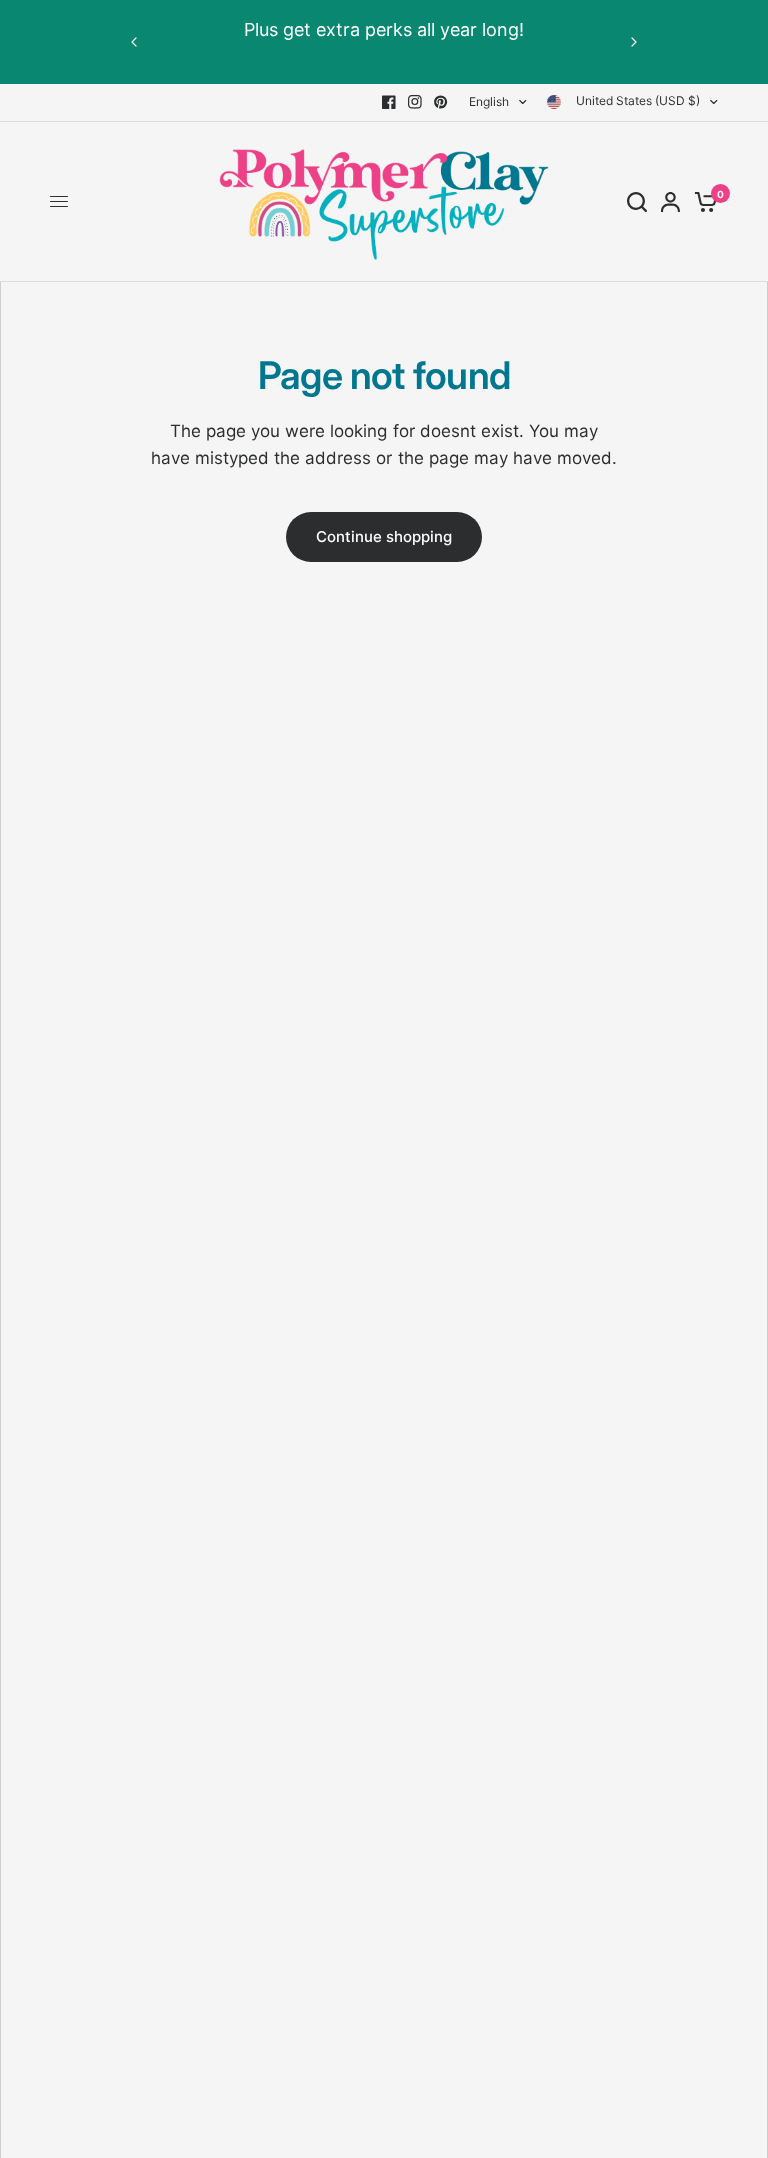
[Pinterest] (441, 102)
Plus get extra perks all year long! (384, 29)
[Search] (637, 202)
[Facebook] (389, 102)
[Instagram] (415, 102)
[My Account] (670, 202)
